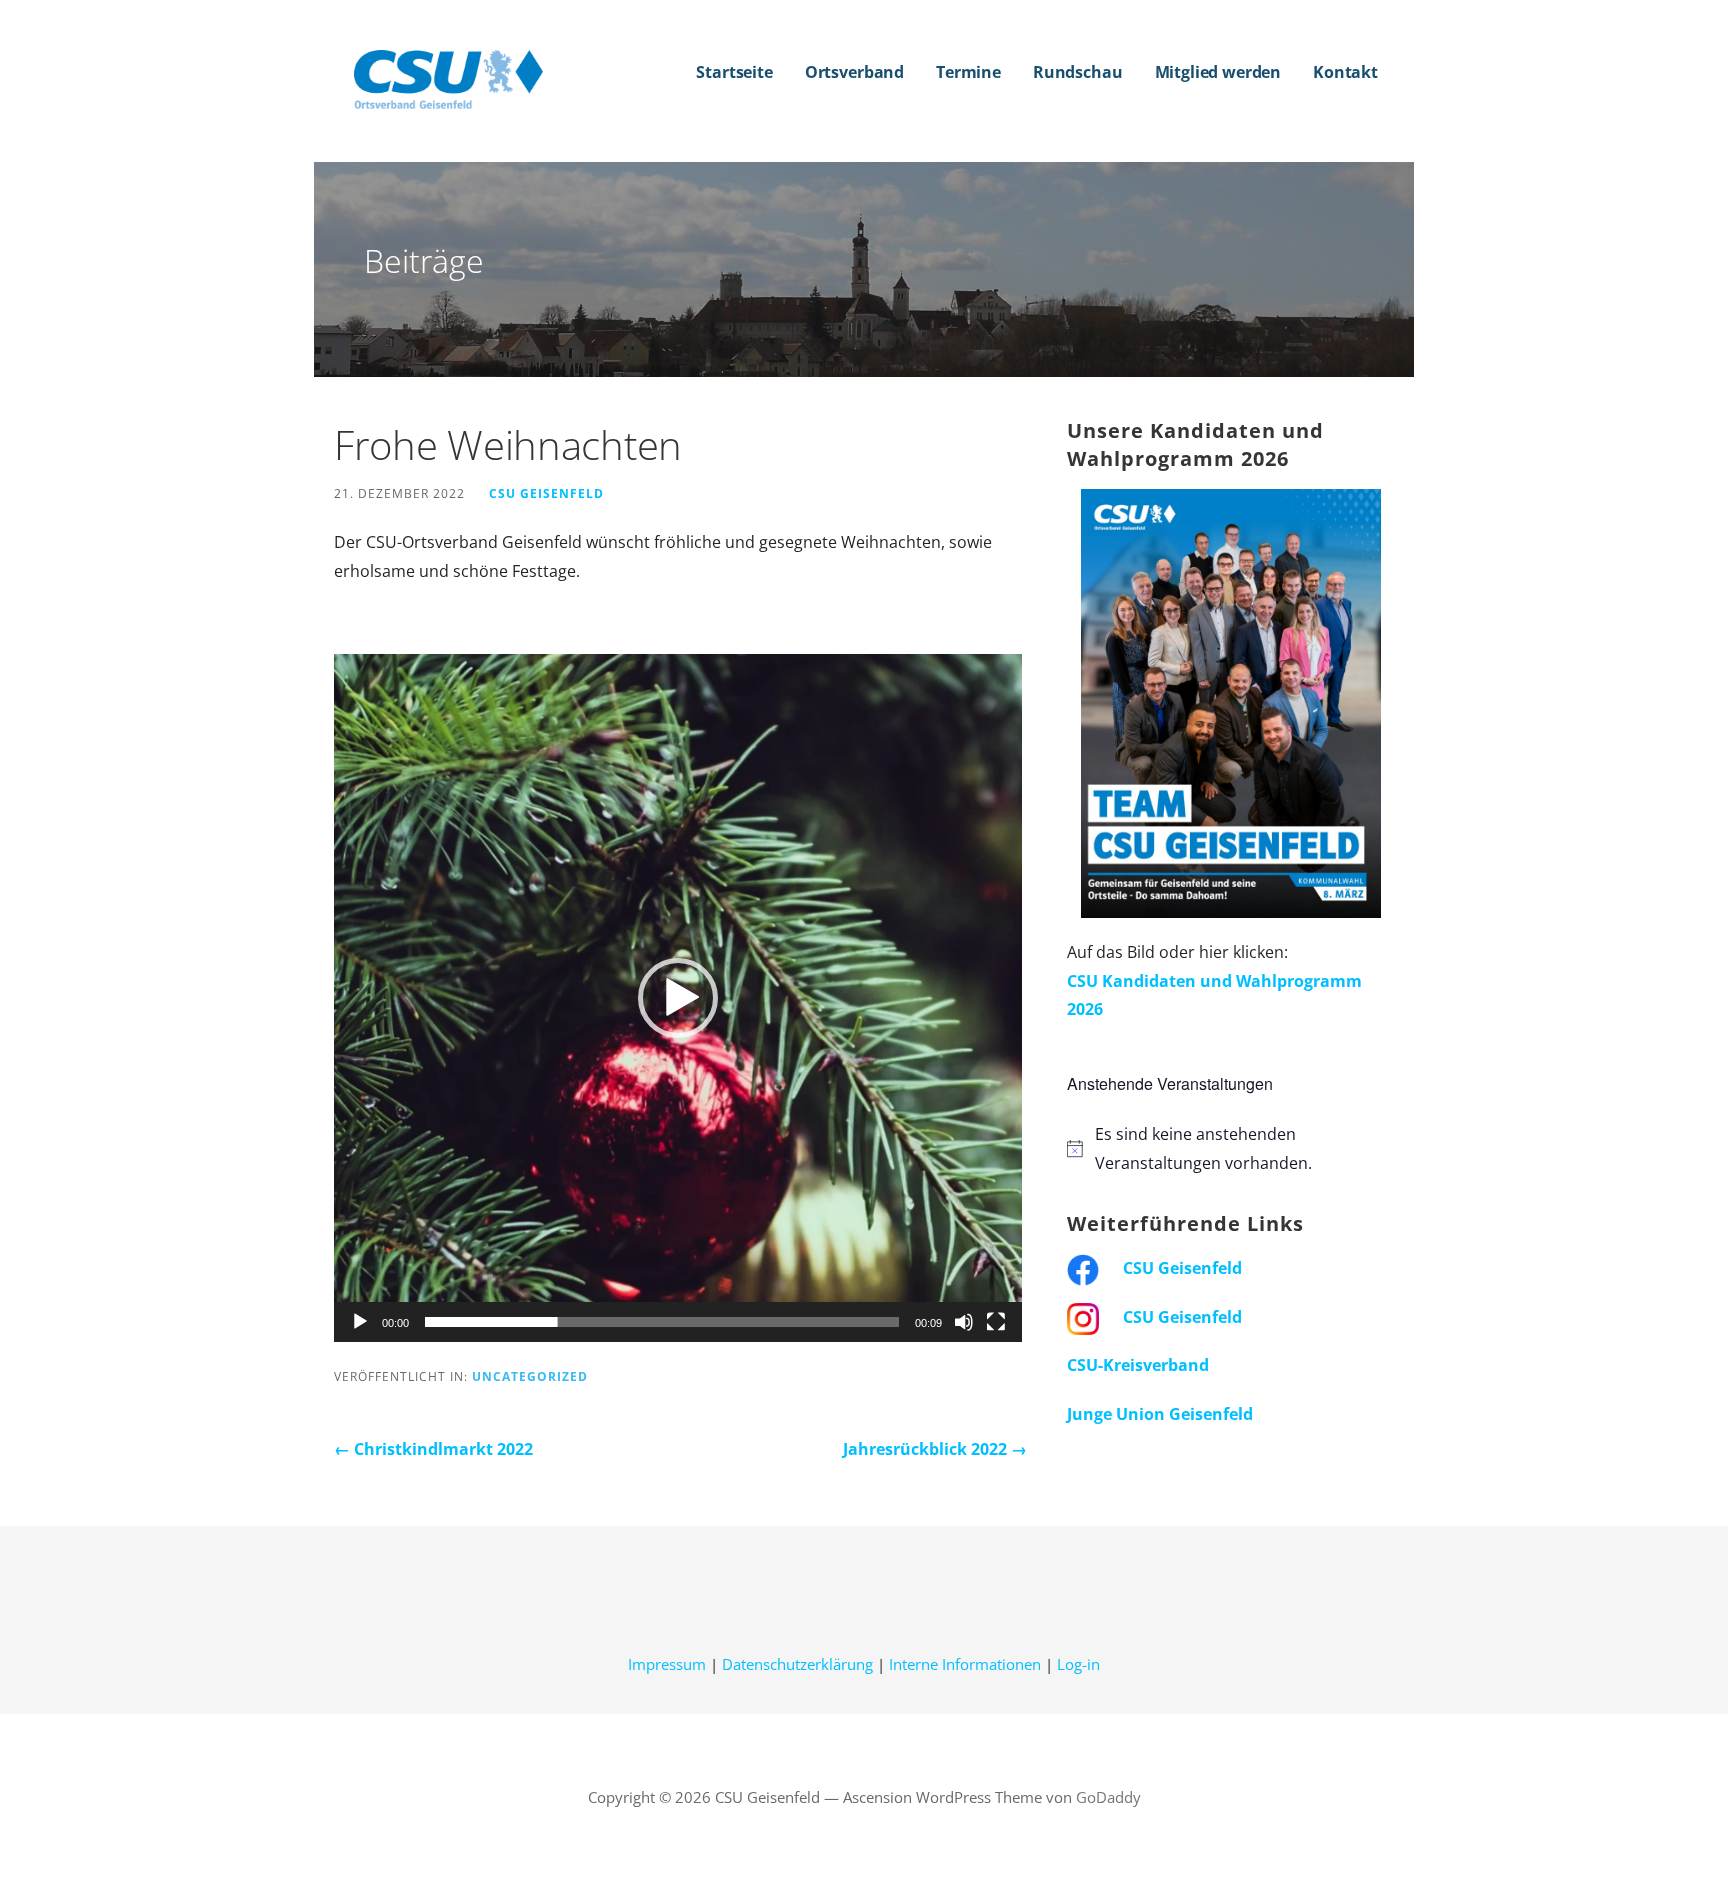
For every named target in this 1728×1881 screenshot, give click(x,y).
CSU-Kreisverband (1138, 1365)
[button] (678, 998)
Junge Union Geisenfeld (1160, 1414)
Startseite (734, 72)
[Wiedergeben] (360, 1322)
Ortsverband (854, 72)
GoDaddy (1108, 1797)
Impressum (667, 1664)
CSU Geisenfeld (546, 493)
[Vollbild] (996, 1322)
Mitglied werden (1218, 72)
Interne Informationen (965, 1664)
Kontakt (1345, 72)
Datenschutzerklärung (797, 1664)
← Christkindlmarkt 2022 (433, 1449)
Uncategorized (530, 1376)
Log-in (1078, 1664)
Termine (968, 72)
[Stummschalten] (964, 1322)
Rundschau (1078, 72)
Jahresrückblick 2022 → (935, 1449)
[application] (678, 998)
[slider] (662, 1322)
